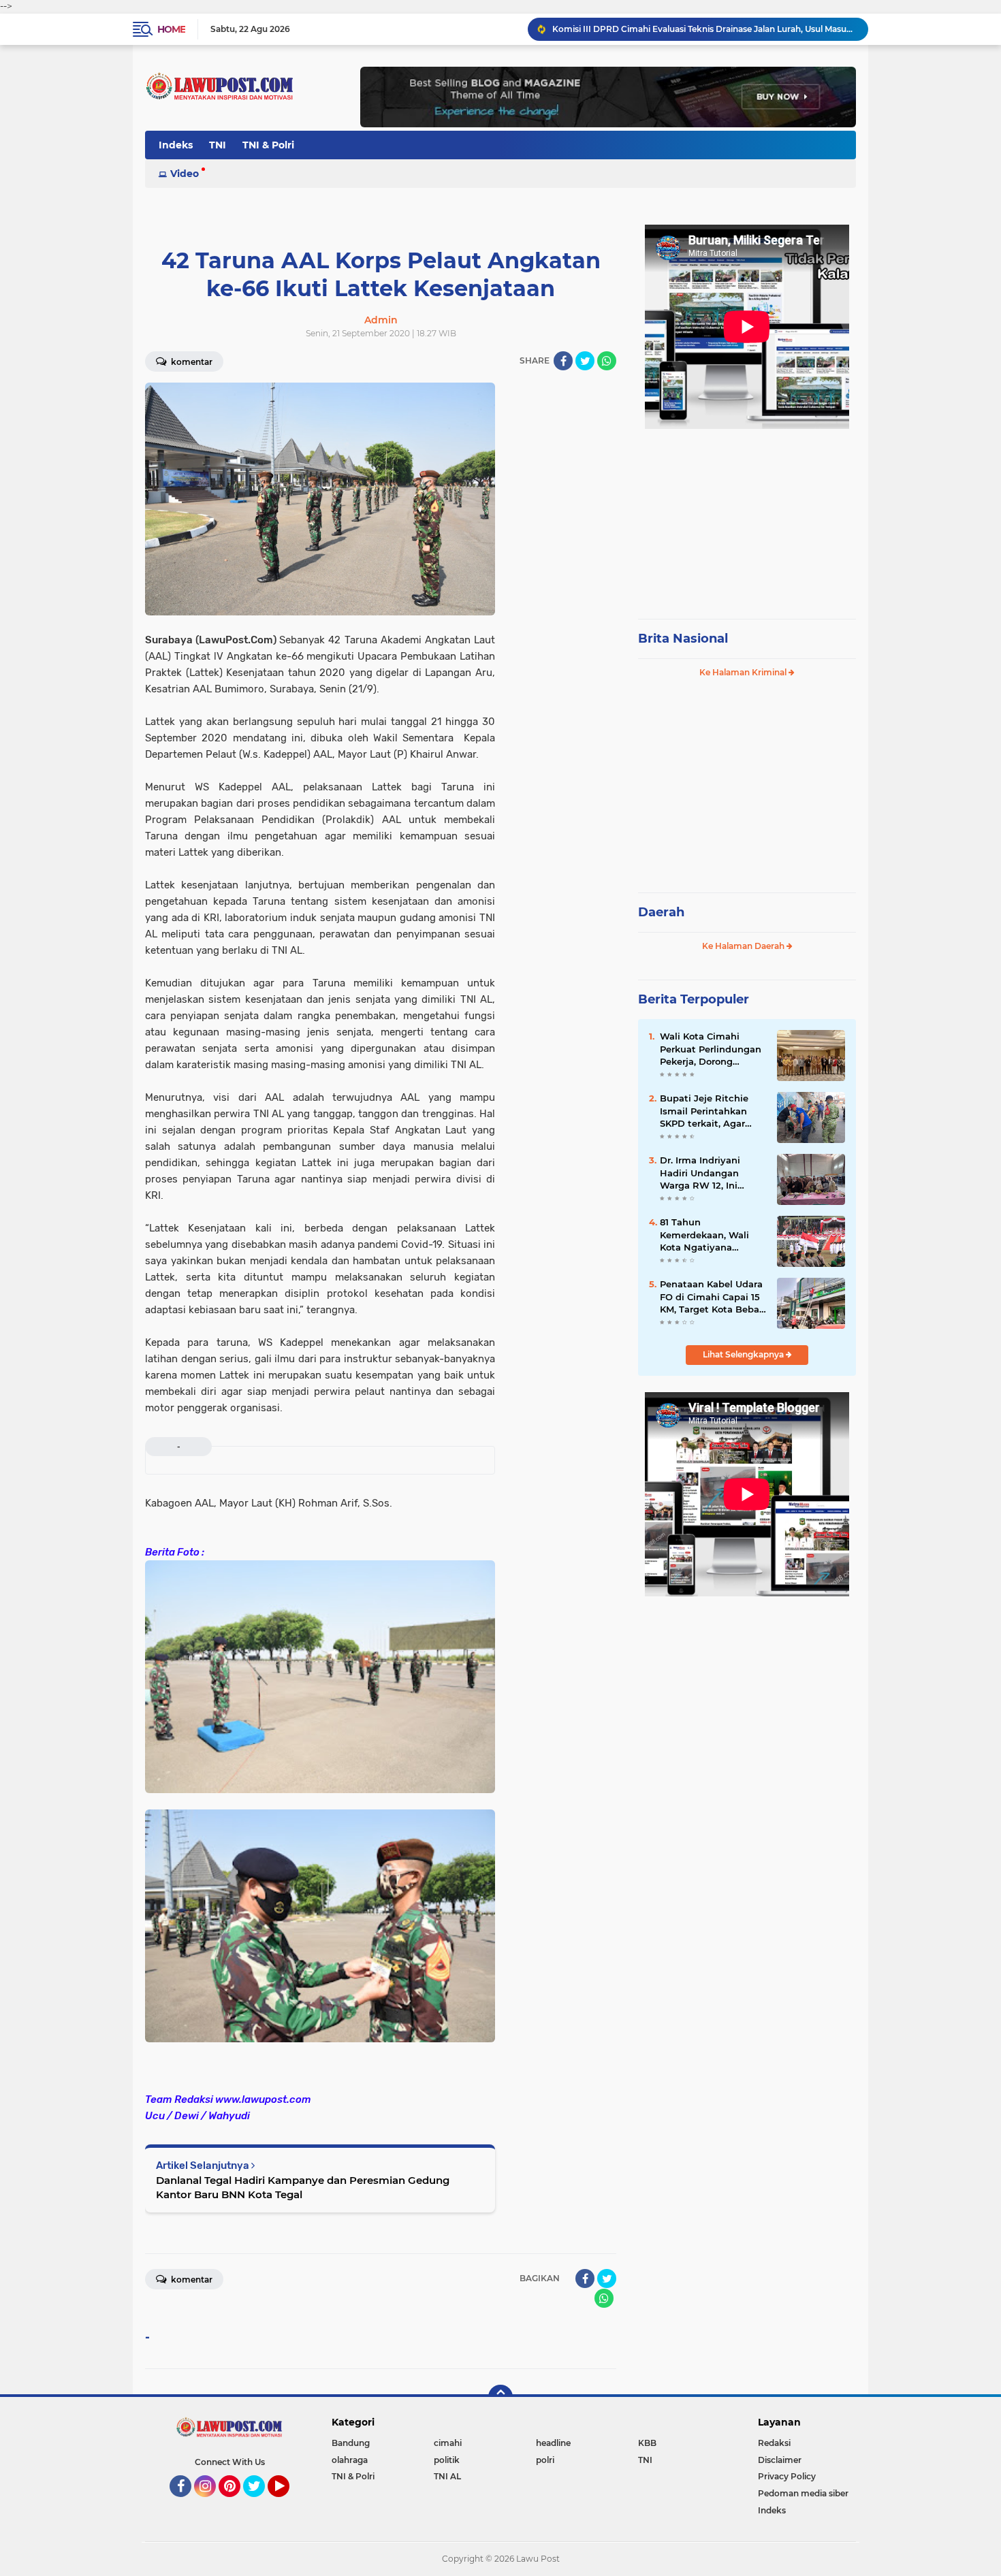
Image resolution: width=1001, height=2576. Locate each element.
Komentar (191, 362)
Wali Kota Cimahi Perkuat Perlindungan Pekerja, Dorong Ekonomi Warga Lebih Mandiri (711, 1049)
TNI (218, 145)
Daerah (661, 912)
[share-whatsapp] (607, 361)
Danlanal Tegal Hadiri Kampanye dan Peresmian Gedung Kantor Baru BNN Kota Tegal (303, 2187)
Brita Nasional (683, 639)
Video (185, 174)
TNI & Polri (268, 145)
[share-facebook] (563, 361)
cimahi (448, 2443)
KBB (647, 2443)
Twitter (260, 2503)
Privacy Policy (787, 2476)
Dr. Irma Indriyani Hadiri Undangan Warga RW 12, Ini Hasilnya (700, 1173)
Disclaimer (780, 2460)
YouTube (288, 2503)
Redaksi (774, 2443)
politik (447, 2460)
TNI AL (447, 2476)
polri (545, 2460)
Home (171, 29)
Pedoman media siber (803, 2493)
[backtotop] (500, 2397)
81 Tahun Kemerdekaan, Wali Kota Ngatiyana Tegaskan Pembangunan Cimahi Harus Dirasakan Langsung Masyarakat (712, 1235)
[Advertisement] (747, 517)
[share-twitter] (585, 361)
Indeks (176, 145)
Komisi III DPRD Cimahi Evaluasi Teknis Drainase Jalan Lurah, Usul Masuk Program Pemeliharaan (704, 29)
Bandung (351, 2443)
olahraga (350, 2460)
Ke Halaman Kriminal (744, 672)
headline (553, 2443)
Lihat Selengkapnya (744, 1354)
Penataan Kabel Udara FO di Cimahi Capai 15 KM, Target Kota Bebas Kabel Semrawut (712, 1297)
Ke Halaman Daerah (744, 946)
